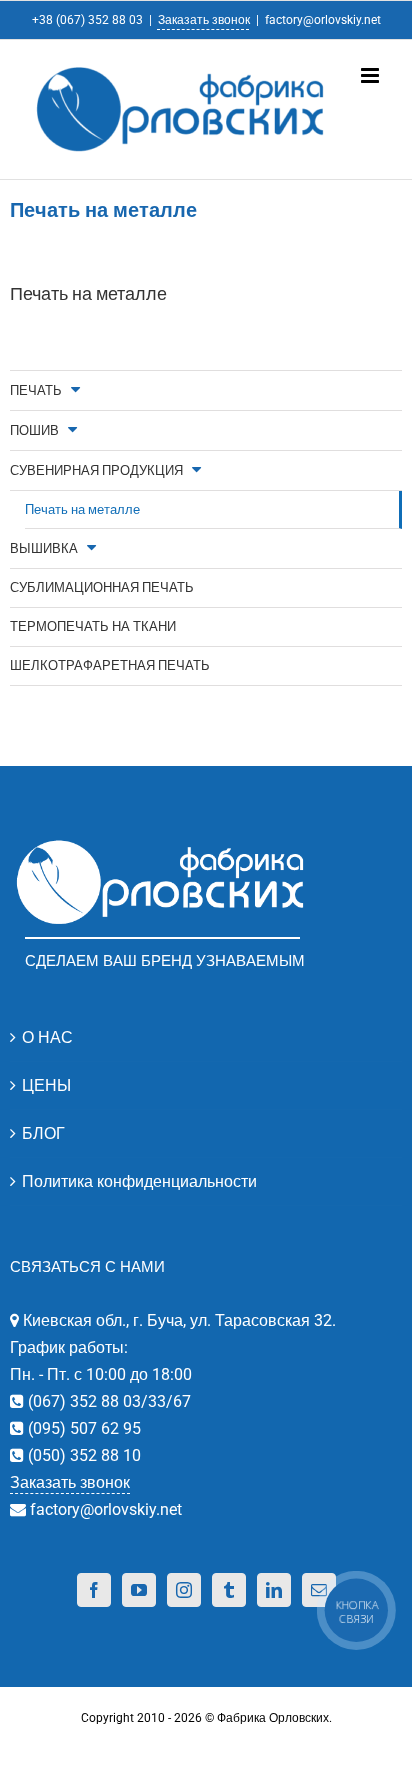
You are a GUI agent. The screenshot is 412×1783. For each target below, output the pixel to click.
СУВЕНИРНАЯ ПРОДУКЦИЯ (96, 470)
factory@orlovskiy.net (323, 20)
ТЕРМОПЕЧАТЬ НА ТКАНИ (93, 626)
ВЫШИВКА (44, 548)
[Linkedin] (274, 1590)
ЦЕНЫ (46, 1085)
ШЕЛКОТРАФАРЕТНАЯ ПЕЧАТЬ (110, 665)
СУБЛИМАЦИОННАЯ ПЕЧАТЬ (102, 587)
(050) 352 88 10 (82, 1455)
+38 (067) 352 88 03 (87, 20)
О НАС (47, 1037)
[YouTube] (139, 1590)
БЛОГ (43, 1133)
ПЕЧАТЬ (36, 390)
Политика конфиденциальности (139, 1181)
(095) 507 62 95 (82, 1428)
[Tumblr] (229, 1590)
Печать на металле (82, 509)
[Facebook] (94, 1590)
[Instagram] (184, 1590)
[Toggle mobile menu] (371, 75)
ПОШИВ (34, 430)
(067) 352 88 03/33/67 (107, 1401)
